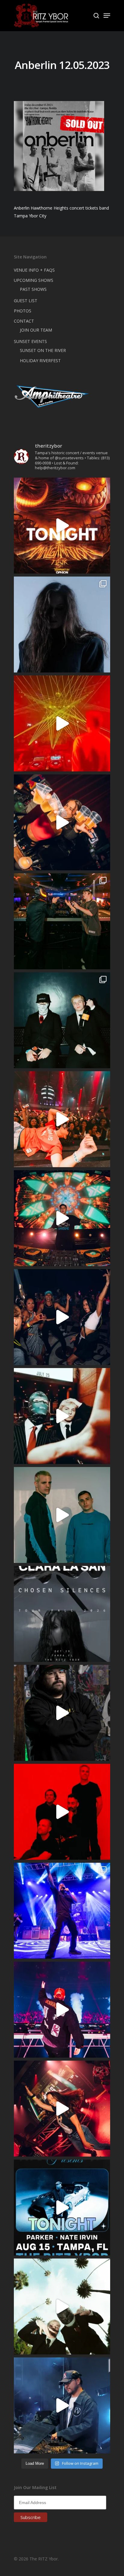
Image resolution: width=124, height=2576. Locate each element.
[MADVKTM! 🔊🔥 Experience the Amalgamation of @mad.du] (62, 2306)
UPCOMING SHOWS (34, 280)
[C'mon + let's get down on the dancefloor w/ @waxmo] (62, 2405)
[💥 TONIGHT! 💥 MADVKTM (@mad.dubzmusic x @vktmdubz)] (62, 526)
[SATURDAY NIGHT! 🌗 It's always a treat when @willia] (62, 1218)
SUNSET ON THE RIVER (43, 350)
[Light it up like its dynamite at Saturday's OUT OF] (62, 822)
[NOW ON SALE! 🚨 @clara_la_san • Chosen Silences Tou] (62, 625)
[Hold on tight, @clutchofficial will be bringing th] (62, 1911)
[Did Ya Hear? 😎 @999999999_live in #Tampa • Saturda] (62, 1515)
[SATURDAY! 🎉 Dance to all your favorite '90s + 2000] (62, 1317)
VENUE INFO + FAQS (34, 270)
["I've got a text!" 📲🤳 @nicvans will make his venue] (62, 1119)
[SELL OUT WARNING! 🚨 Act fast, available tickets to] (62, 921)
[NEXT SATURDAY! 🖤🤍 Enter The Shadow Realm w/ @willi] (62, 2010)
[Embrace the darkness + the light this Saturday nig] (62, 723)
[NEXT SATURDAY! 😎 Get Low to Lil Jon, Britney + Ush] (62, 2109)
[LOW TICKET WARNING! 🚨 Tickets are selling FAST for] (62, 1416)
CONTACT (24, 321)
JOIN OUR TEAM (36, 330)
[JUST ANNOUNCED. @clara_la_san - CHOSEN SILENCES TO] (62, 1614)
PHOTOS (23, 311)
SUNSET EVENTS (30, 341)
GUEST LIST (26, 301)
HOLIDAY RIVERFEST (40, 361)
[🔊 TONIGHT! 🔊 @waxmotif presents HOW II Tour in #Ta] (62, 2208)
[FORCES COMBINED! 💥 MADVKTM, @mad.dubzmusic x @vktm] (62, 1020)
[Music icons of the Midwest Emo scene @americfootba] (62, 1812)
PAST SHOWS (33, 289)
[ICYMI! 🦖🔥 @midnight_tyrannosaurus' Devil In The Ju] (62, 1713)
